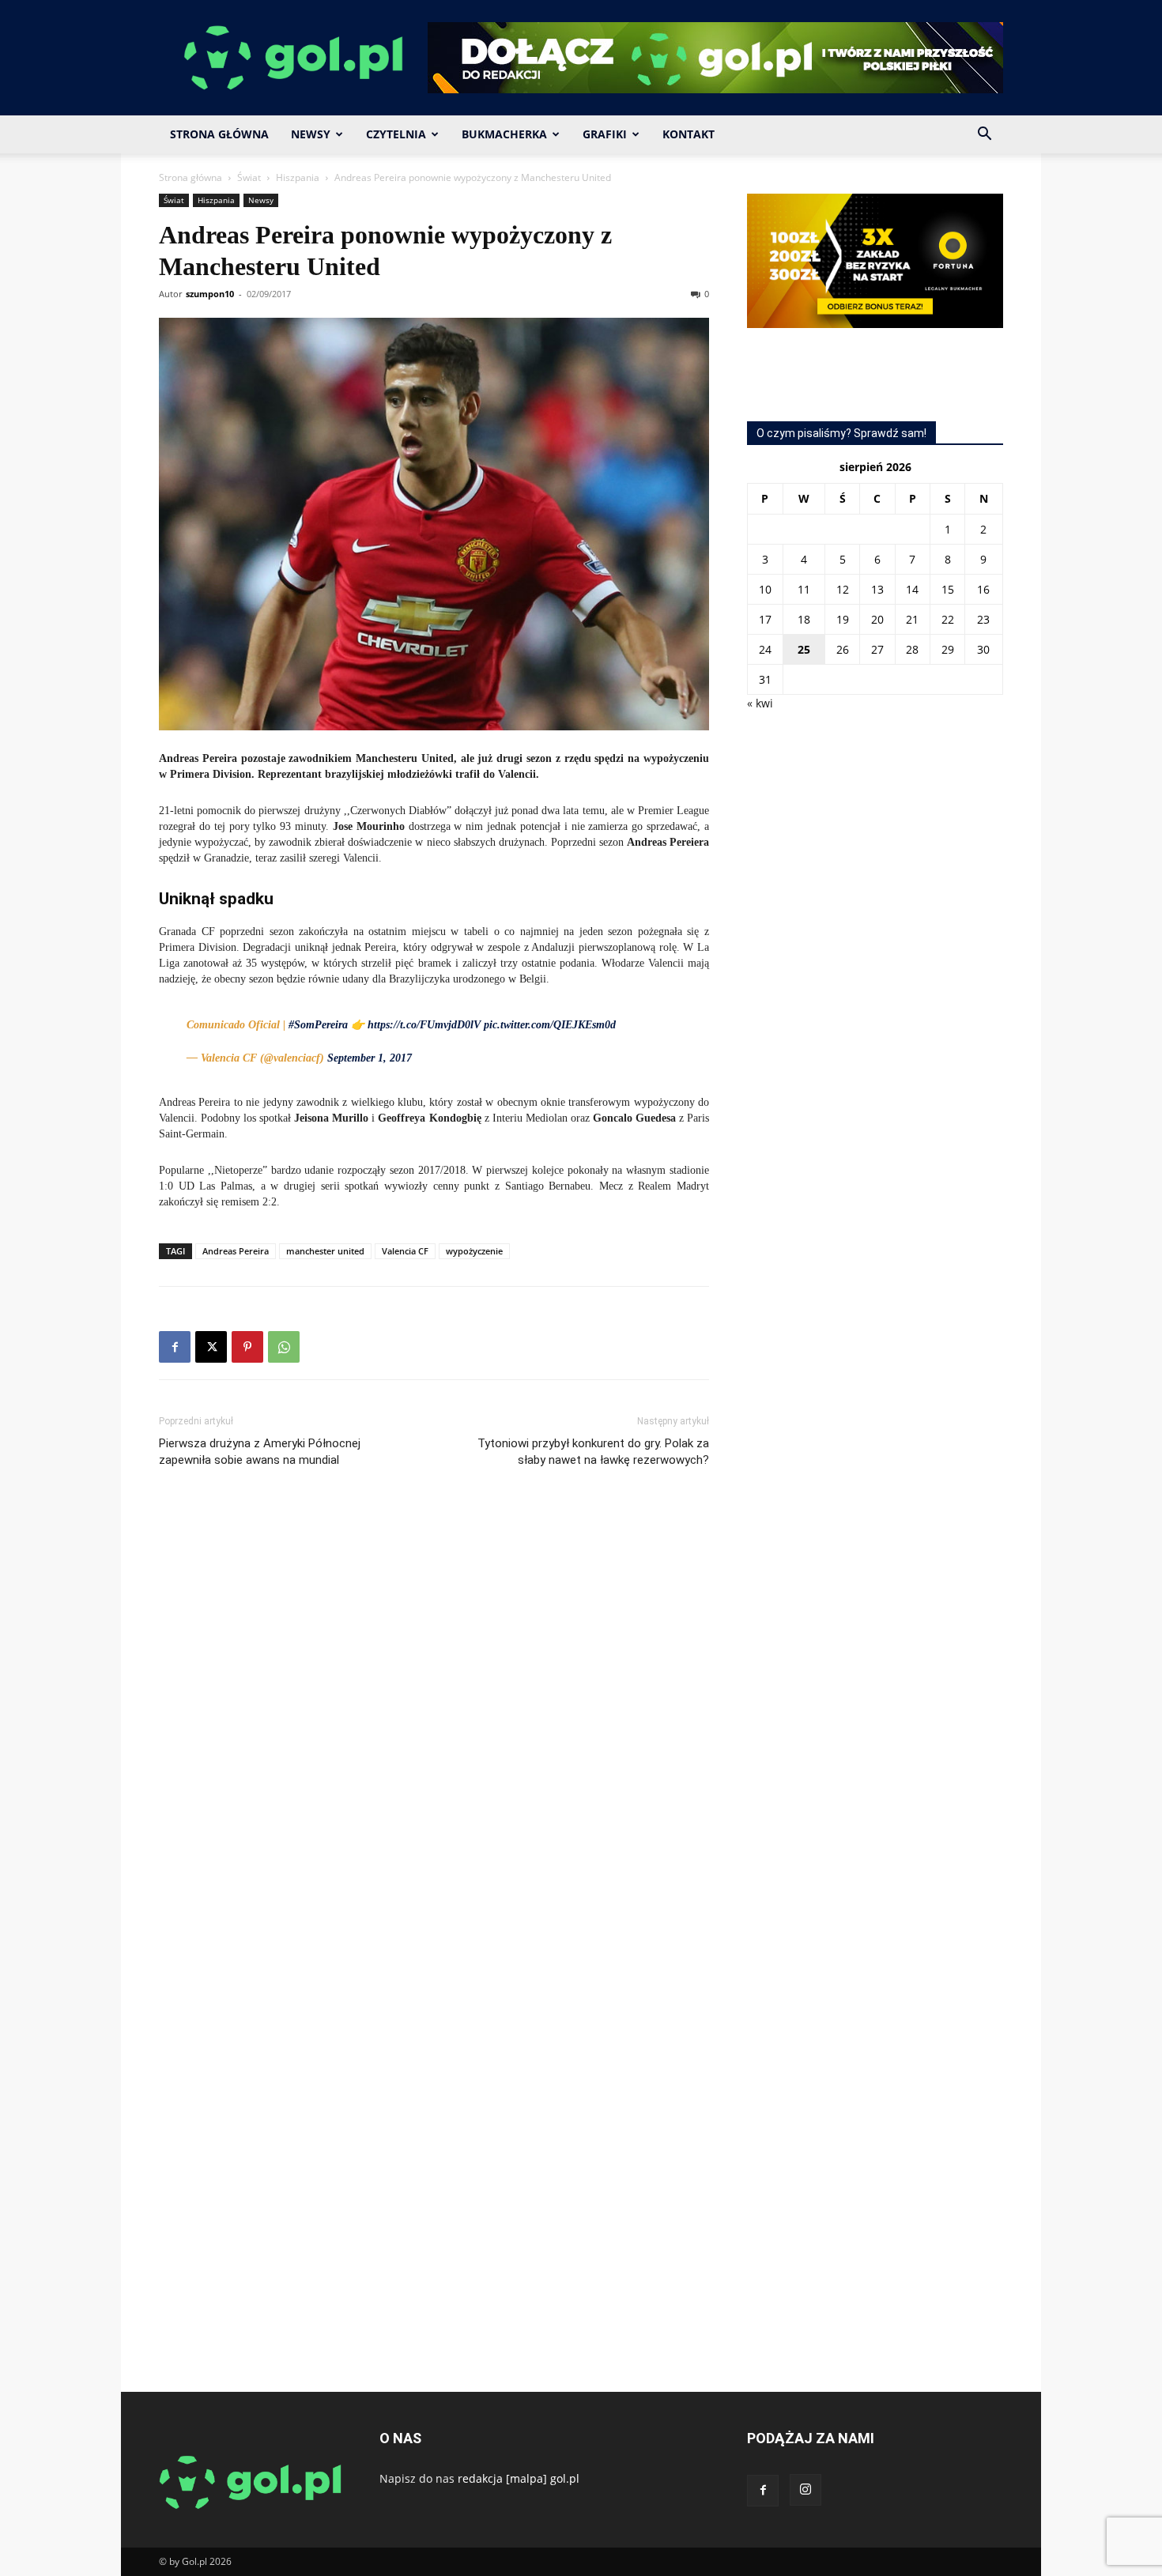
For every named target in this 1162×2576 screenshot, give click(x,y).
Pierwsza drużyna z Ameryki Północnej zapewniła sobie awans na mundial (260, 1452)
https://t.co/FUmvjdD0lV (424, 1025)
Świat (249, 177)
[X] (211, 1347)
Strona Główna (219, 134)
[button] (984, 136)
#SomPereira (318, 1025)
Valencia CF (405, 1251)
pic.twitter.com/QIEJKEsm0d (550, 1025)
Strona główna (191, 177)
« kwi (760, 703)
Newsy (311, 134)
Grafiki (605, 134)
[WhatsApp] (284, 1347)
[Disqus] (434, 1717)
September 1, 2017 (370, 1058)
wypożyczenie (474, 1251)
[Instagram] (805, 2490)
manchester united (325, 1251)
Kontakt (689, 134)
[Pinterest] (247, 1347)
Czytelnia (396, 134)
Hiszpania (298, 177)
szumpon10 (210, 294)
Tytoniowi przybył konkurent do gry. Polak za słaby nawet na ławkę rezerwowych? (593, 1452)
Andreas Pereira (236, 1251)
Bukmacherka (504, 134)
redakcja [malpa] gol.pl (519, 2478)
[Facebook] (175, 1347)
